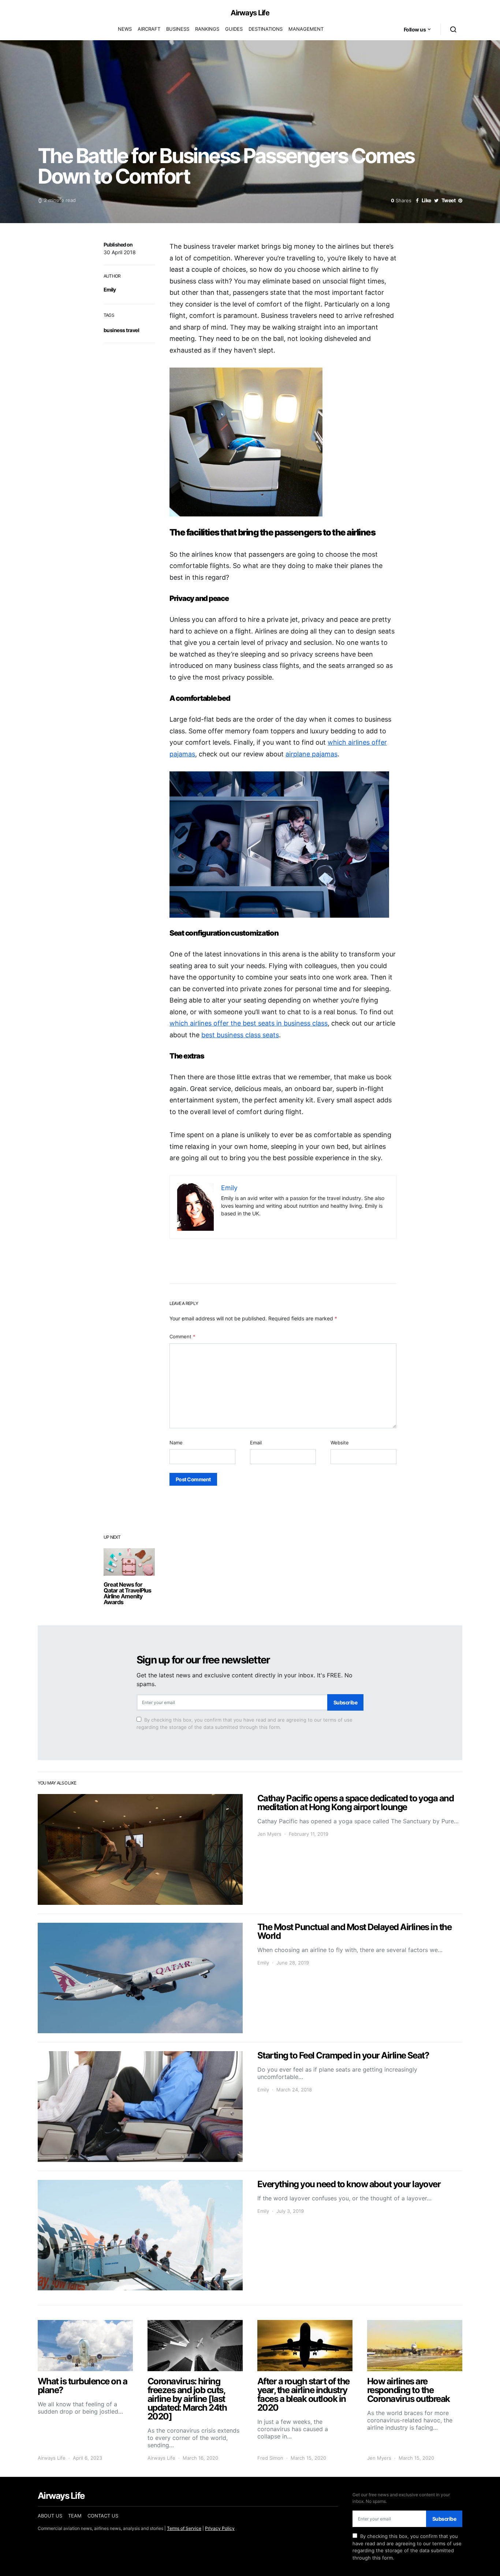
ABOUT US (50, 2516)
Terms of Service (184, 2528)
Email (256, 1443)
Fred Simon (270, 2458)
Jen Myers (269, 1834)
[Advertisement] (283, 1547)
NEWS (125, 29)
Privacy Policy (220, 2528)
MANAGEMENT (306, 29)
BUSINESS (178, 29)
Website (340, 1443)
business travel (121, 330)
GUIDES (234, 29)
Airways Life (250, 13)
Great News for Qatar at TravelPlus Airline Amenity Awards (127, 1593)
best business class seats (240, 1035)
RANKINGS (207, 29)
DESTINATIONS (266, 29)
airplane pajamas (311, 754)
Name (176, 1443)
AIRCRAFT (149, 29)
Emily (110, 289)
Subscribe (345, 1702)
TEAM (75, 2516)
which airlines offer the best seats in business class (249, 1023)
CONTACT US (103, 2516)
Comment (182, 1336)
